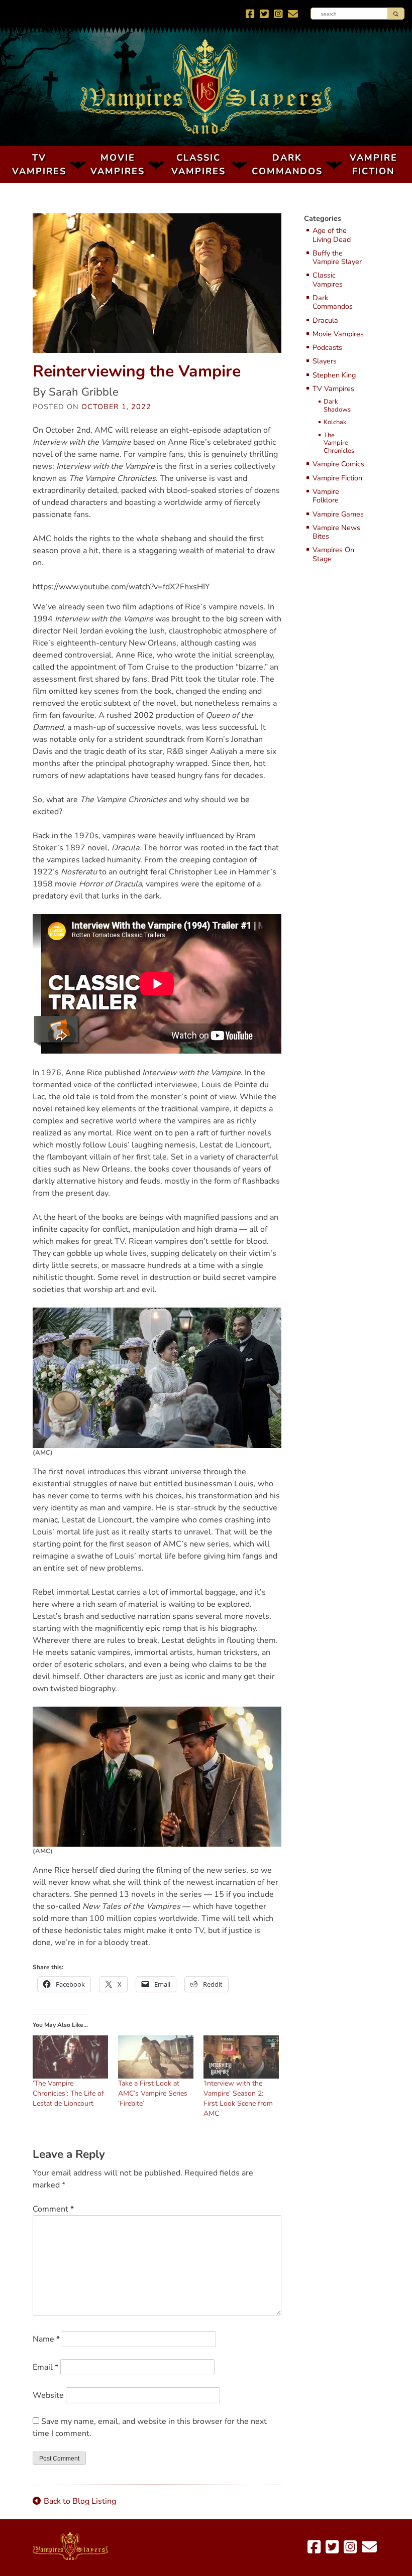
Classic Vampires (198, 164)
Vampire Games (338, 514)
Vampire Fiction (374, 164)
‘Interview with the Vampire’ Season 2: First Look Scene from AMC (238, 2098)
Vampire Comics (338, 464)
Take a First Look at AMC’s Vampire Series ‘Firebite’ (153, 2093)
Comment (53, 2209)
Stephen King (334, 375)
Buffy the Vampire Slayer (337, 258)
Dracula (325, 320)
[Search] (396, 14)
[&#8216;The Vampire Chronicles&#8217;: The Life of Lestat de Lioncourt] (70, 2057)
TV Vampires (39, 164)
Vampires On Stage (333, 554)
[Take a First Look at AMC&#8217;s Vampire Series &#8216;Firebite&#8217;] (156, 2057)
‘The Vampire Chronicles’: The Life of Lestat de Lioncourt (68, 2093)
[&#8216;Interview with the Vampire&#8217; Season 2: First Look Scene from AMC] (241, 2057)
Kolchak (335, 423)
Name (46, 2339)
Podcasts (327, 348)
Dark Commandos (287, 164)
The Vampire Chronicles (336, 443)
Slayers (325, 361)
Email (45, 2367)
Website (48, 2395)
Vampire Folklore (326, 496)
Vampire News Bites (336, 532)
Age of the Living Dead (332, 235)
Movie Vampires (118, 164)
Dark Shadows (336, 406)
